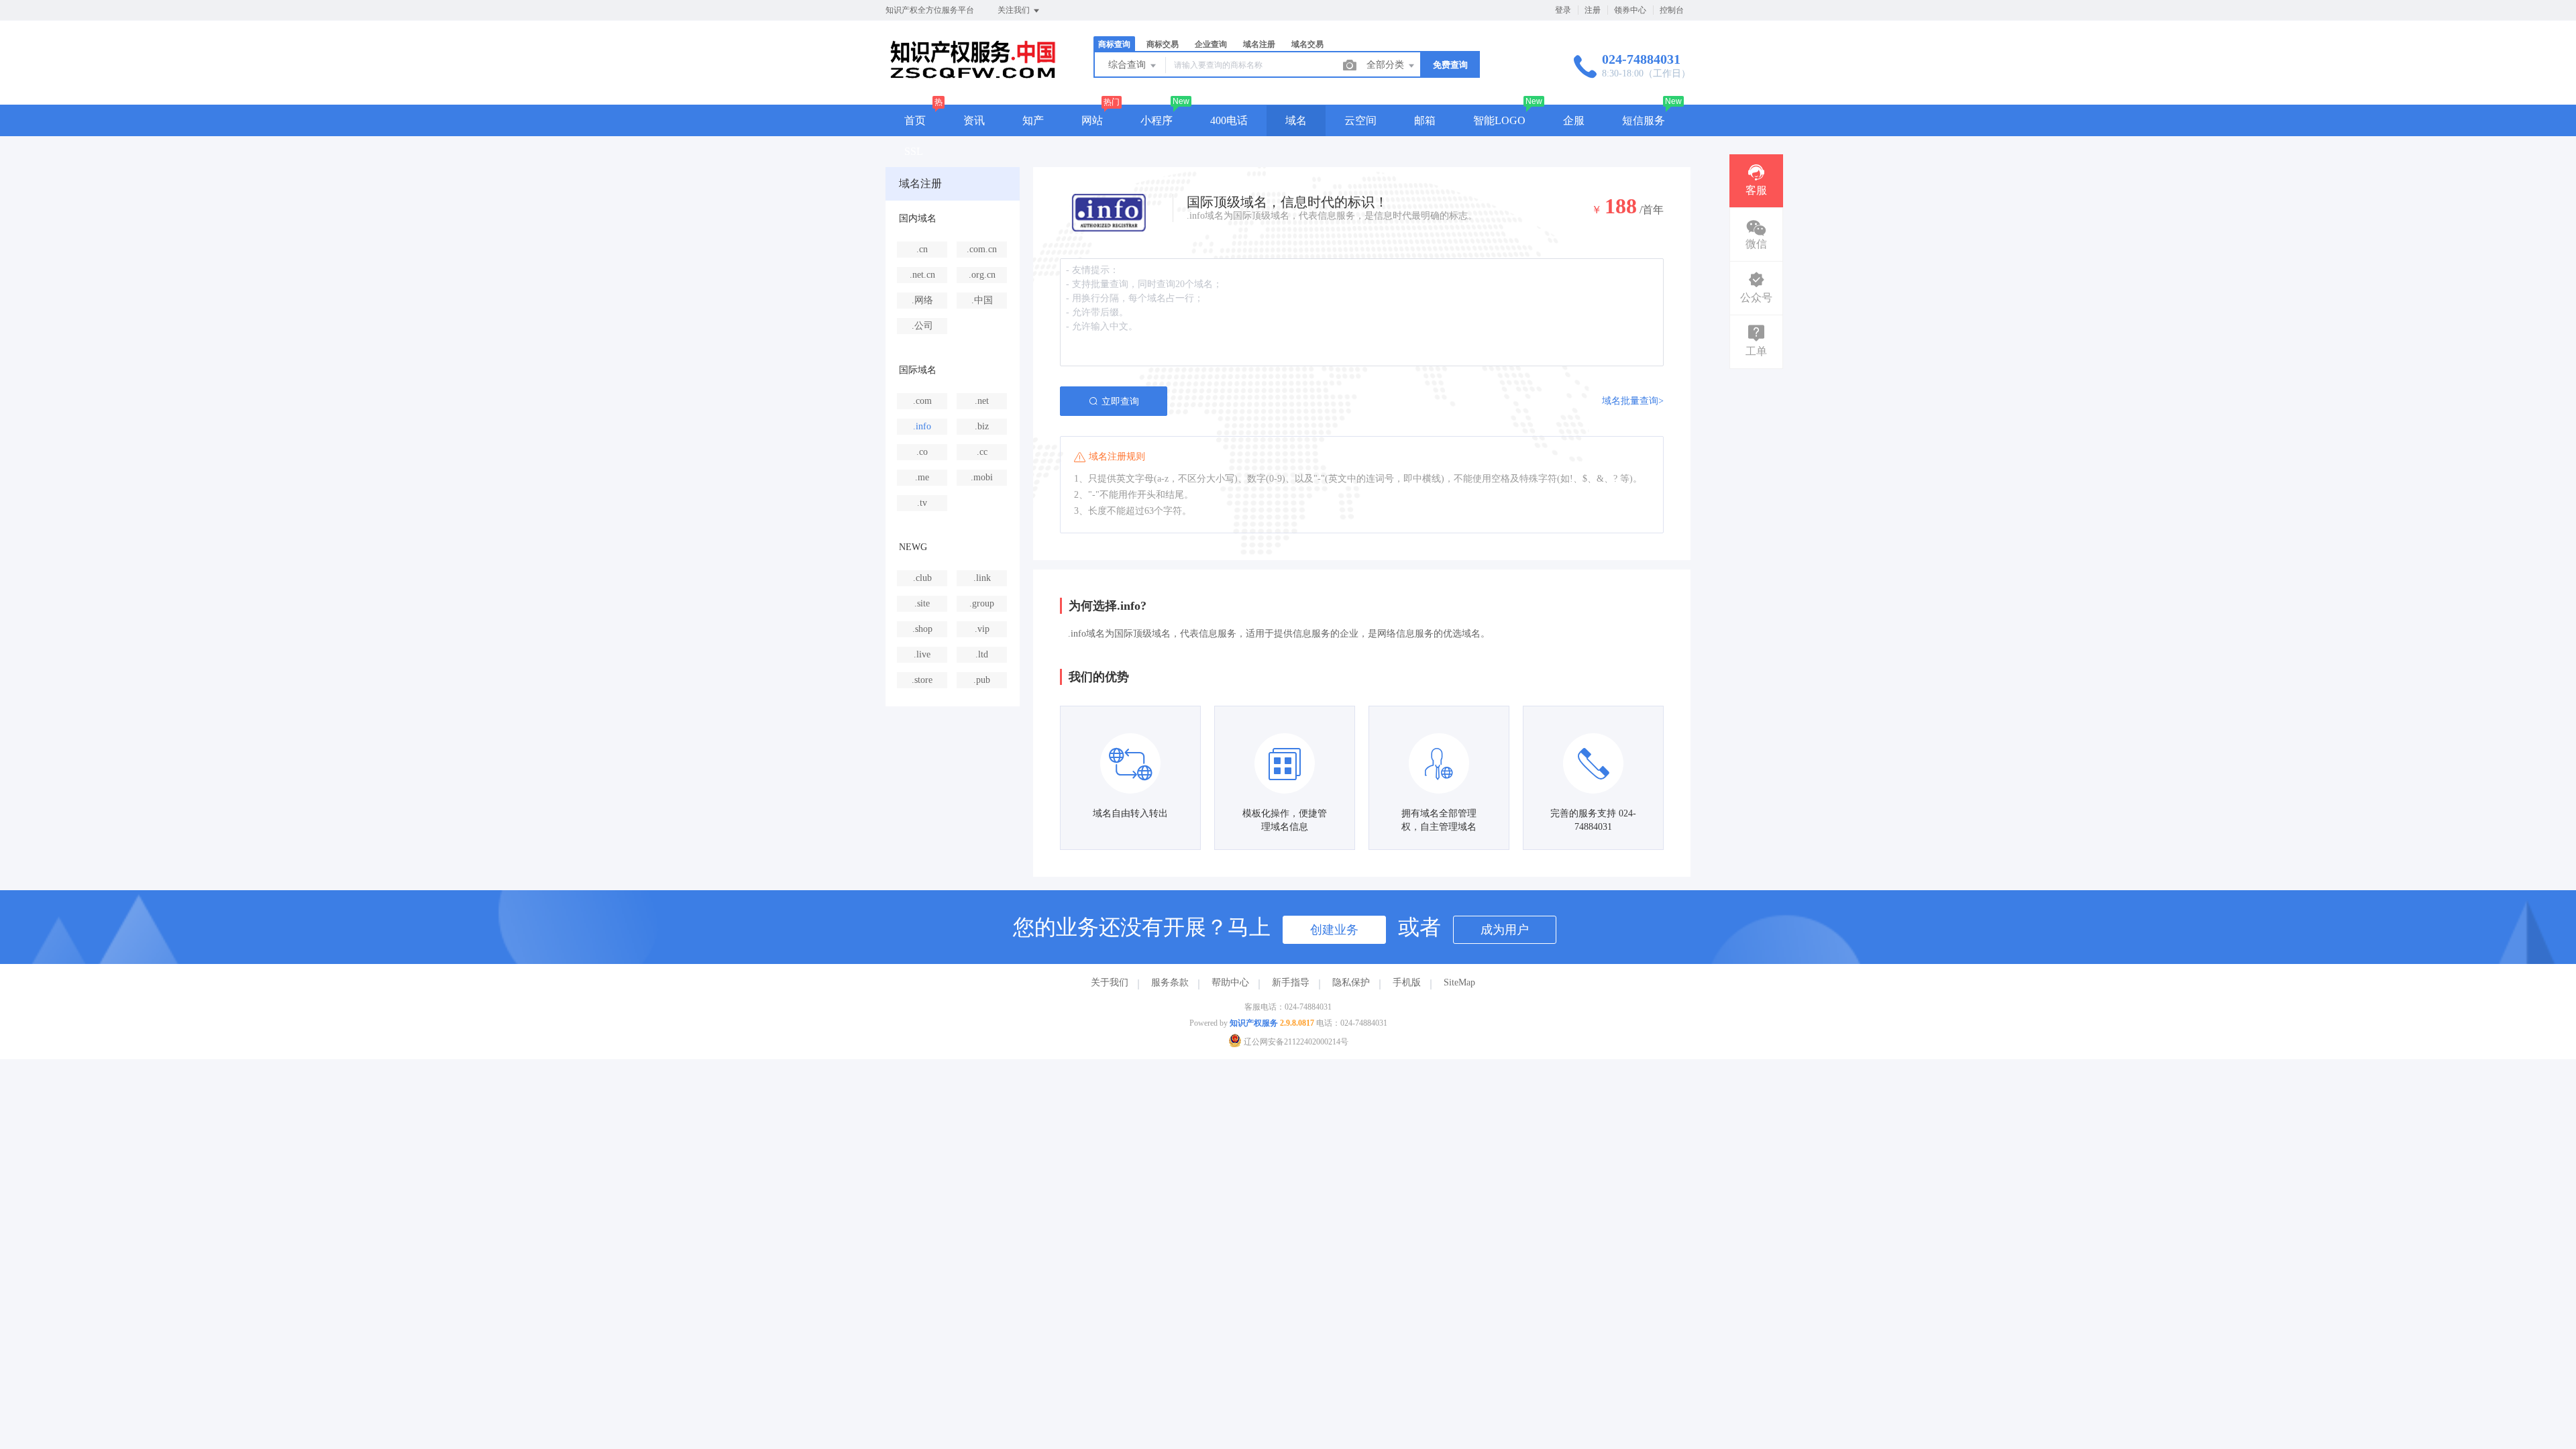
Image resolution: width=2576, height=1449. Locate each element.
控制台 (1672, 10)
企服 (1574, 120)
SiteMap (1459, 982)
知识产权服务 (1254, 1023)
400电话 (1229, 120)
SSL (914, 151)
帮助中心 (1230, 982)
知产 (1033, 120)
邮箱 (1425, 120)
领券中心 (1630, 10)
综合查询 (1128, 65)
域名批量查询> (1633, 401)
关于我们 (1110, 982)
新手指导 (1291, 982)
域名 (1296, 120)
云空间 (1360, 120)
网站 (1092, 120)
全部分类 (1387, 65)
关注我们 (1015, 10)
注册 (1593, 10)
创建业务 (1334, 930)
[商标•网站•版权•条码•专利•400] (973, 77)
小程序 (1157, 120)
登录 (1563, 10)
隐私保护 (1351, 982)
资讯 (974, 120)
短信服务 (1644, 120)
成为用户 (1505, 930)
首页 (915, 120)
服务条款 (1170, 982)
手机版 (1407, 982)
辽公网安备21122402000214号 (1295, 1042)
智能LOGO (1499, 120)
